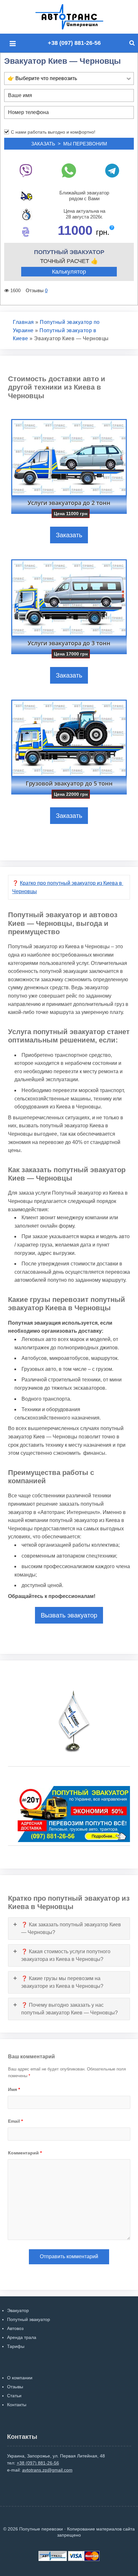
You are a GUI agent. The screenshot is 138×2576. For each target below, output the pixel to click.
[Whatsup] (69, 171)
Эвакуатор (18, 2310)
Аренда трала (22, 2337)
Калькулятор (69, 272)
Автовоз (15, 2328)
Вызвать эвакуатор (69, 1615)
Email (15, 2121)
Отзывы (15, 2387)
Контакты (17, 2405)
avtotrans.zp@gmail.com (47, 2470)
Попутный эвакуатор (29, 2319)
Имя (14, 2089)
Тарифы (16, 2346)
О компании (20, 2378)
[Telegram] (112, 171)
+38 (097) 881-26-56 (74, 43)
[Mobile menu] (14, 44)
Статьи (14, 2396)
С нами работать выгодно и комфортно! (53, 132)
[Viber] (26, 171)
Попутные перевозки (76, 17)
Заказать (69, 535)
